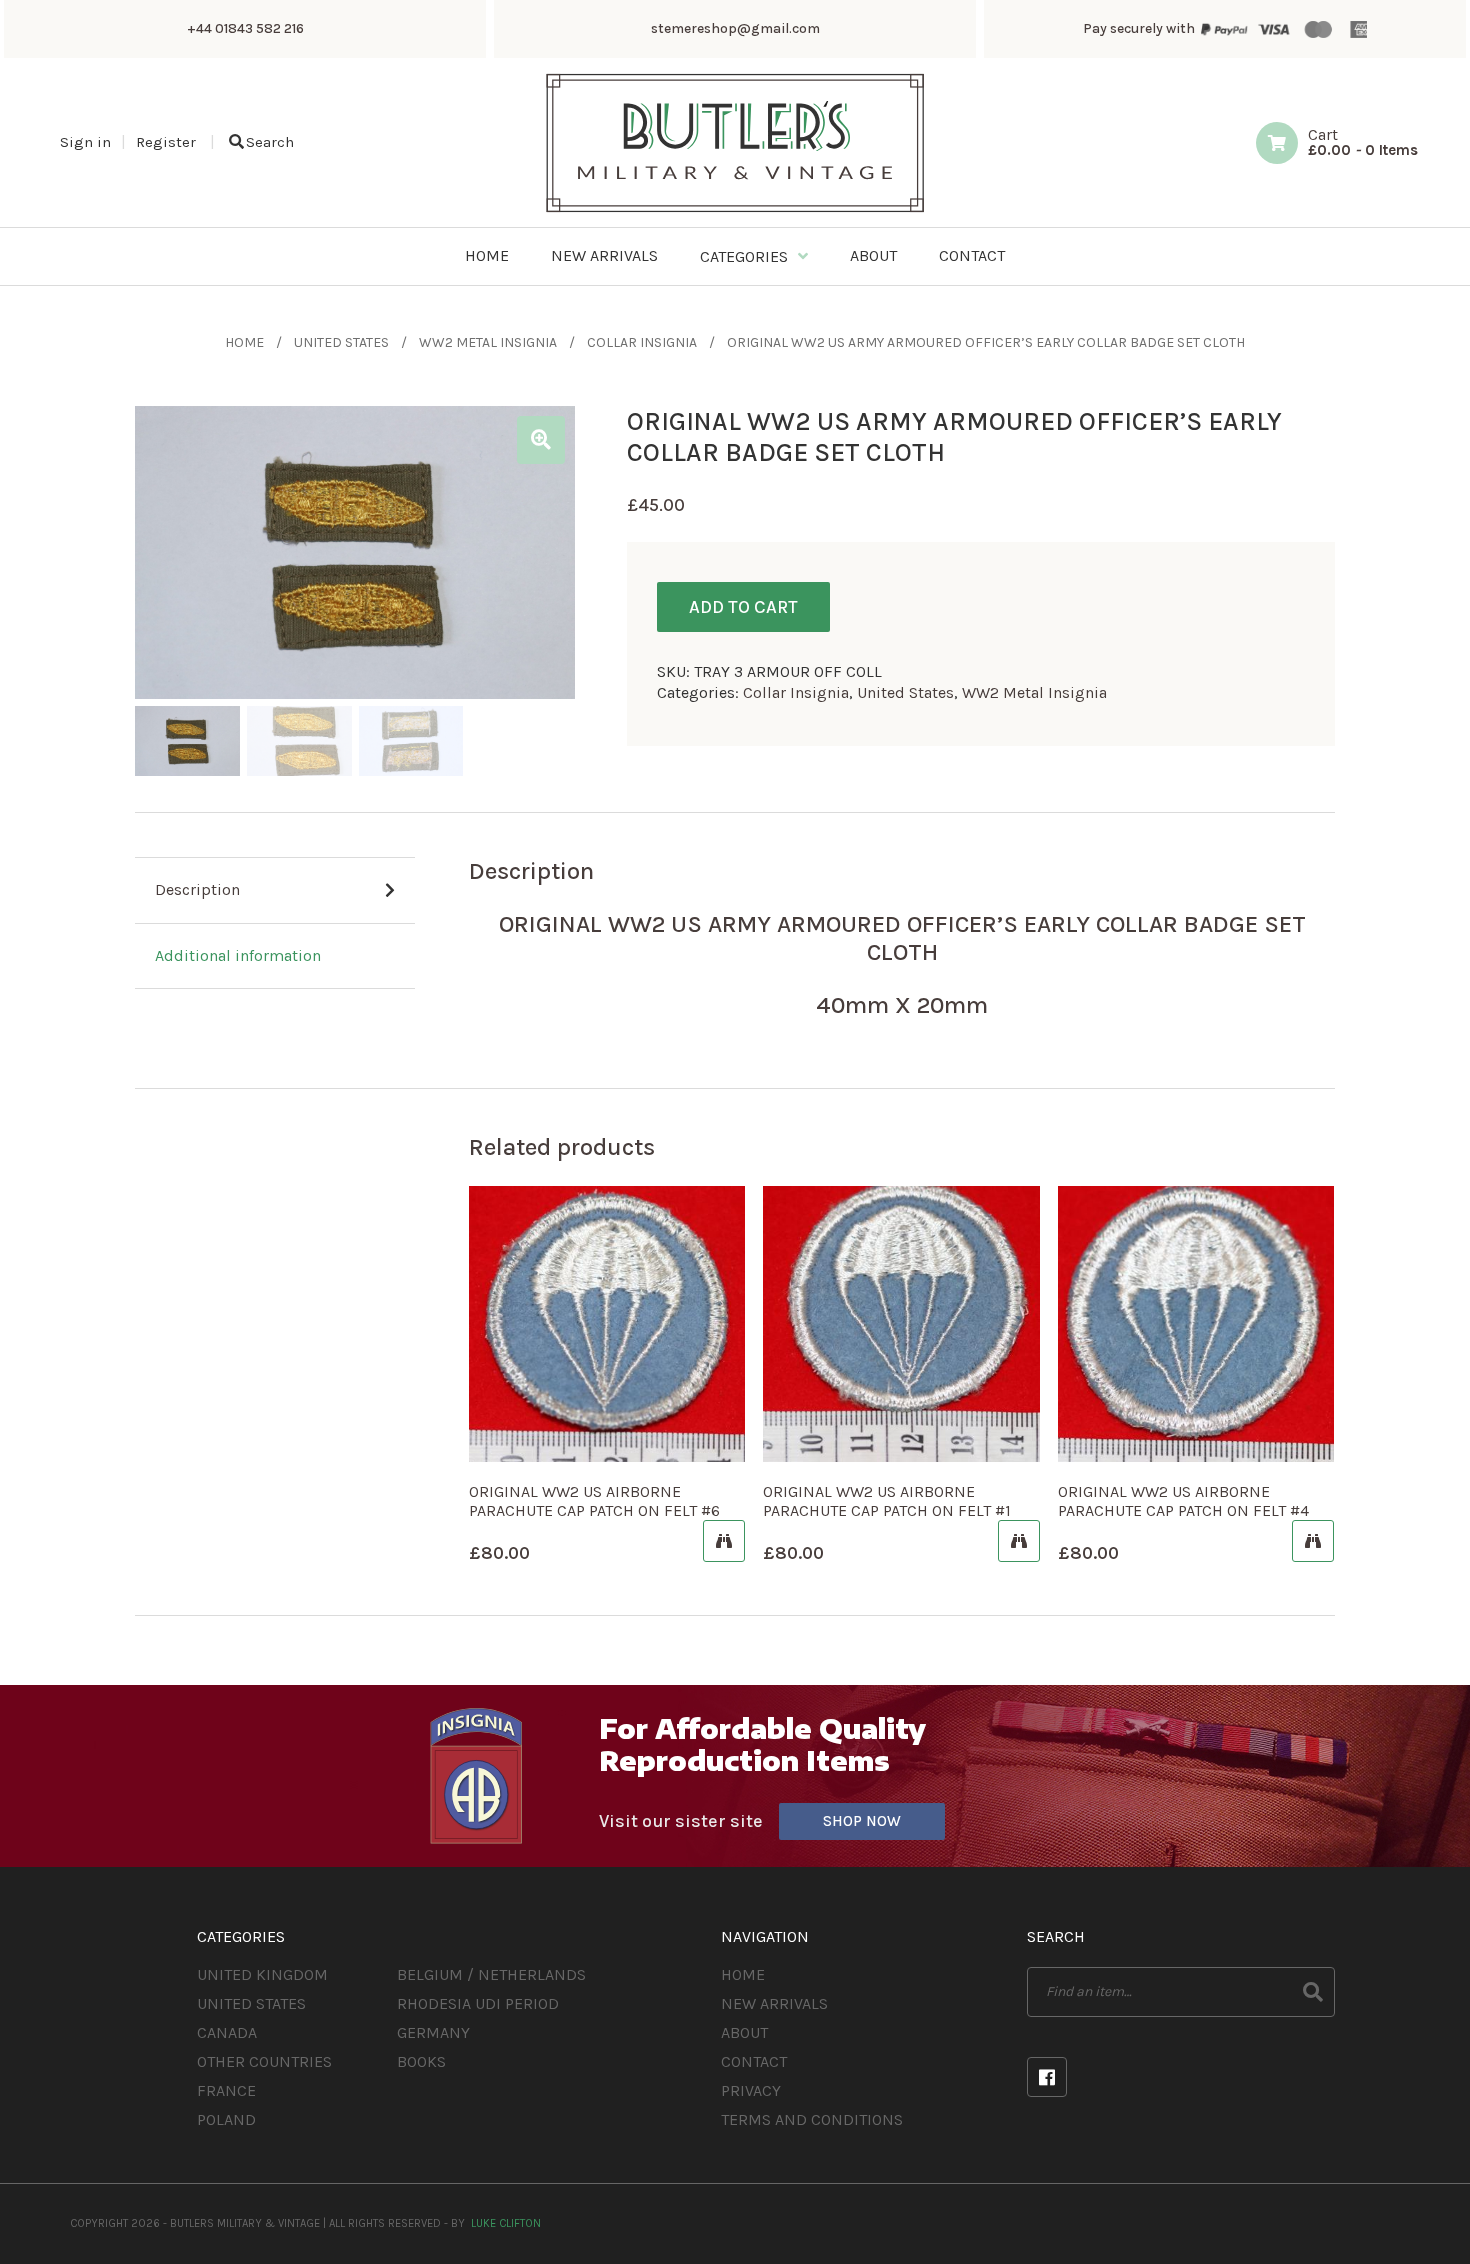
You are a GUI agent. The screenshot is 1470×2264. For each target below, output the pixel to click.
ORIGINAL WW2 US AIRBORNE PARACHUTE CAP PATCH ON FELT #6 (594, 1501)
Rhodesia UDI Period (478, 2003)
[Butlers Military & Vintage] (735, 210)
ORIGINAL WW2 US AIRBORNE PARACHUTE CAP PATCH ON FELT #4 (1183, 1501)
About (744, 2032)
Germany (433, 2032)
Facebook (1047, 2077)
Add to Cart (743, 607)
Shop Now (862, 1821)
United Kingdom (262, 1974)
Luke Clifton (506, 2223)
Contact (754, 2061)
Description (197, 889)
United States (341, 342)
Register (166, 142)
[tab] (275, 891)
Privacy (751, 2090)
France (226, 2090)
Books (421, 2061)
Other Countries (264, 2061)
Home (244, 342)
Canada (227, 2032)
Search (270, 142)
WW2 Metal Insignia (488, 342)
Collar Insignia (642, 342)
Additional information (238, 955)
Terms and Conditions (812, 2119)
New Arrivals (774, 2003)
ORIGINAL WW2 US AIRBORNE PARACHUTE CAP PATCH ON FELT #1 (887, 1501)
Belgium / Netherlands (491, 1974)
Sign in (85, 142)
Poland (226, 2119)
